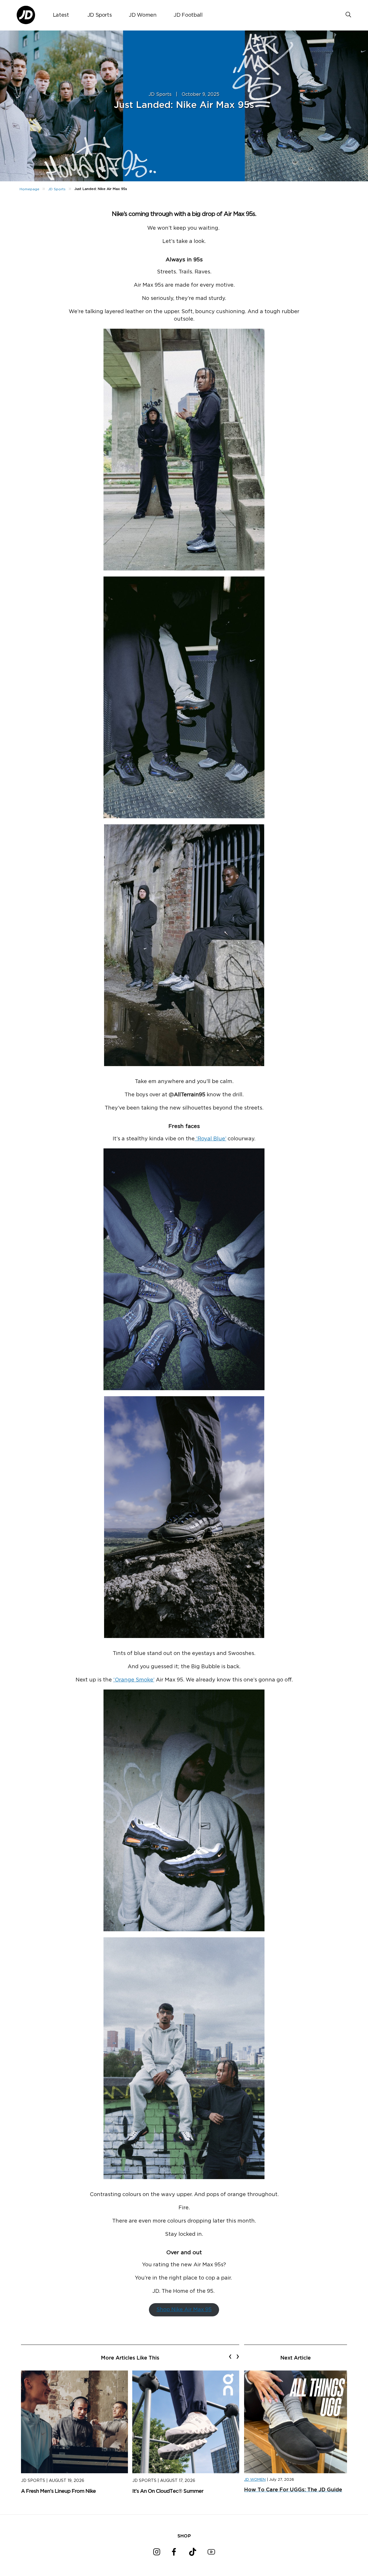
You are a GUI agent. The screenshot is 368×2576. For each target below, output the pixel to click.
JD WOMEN (255, 2480)
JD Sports (100, 15)
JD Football (188, 15)
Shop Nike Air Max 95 (184, 2310)
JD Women (143, 15)
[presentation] (230, 2356)
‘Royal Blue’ (210, 1139)
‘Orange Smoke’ (134, 1680)
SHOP (184, 2536)
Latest (61, 15)
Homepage (29, 189)
